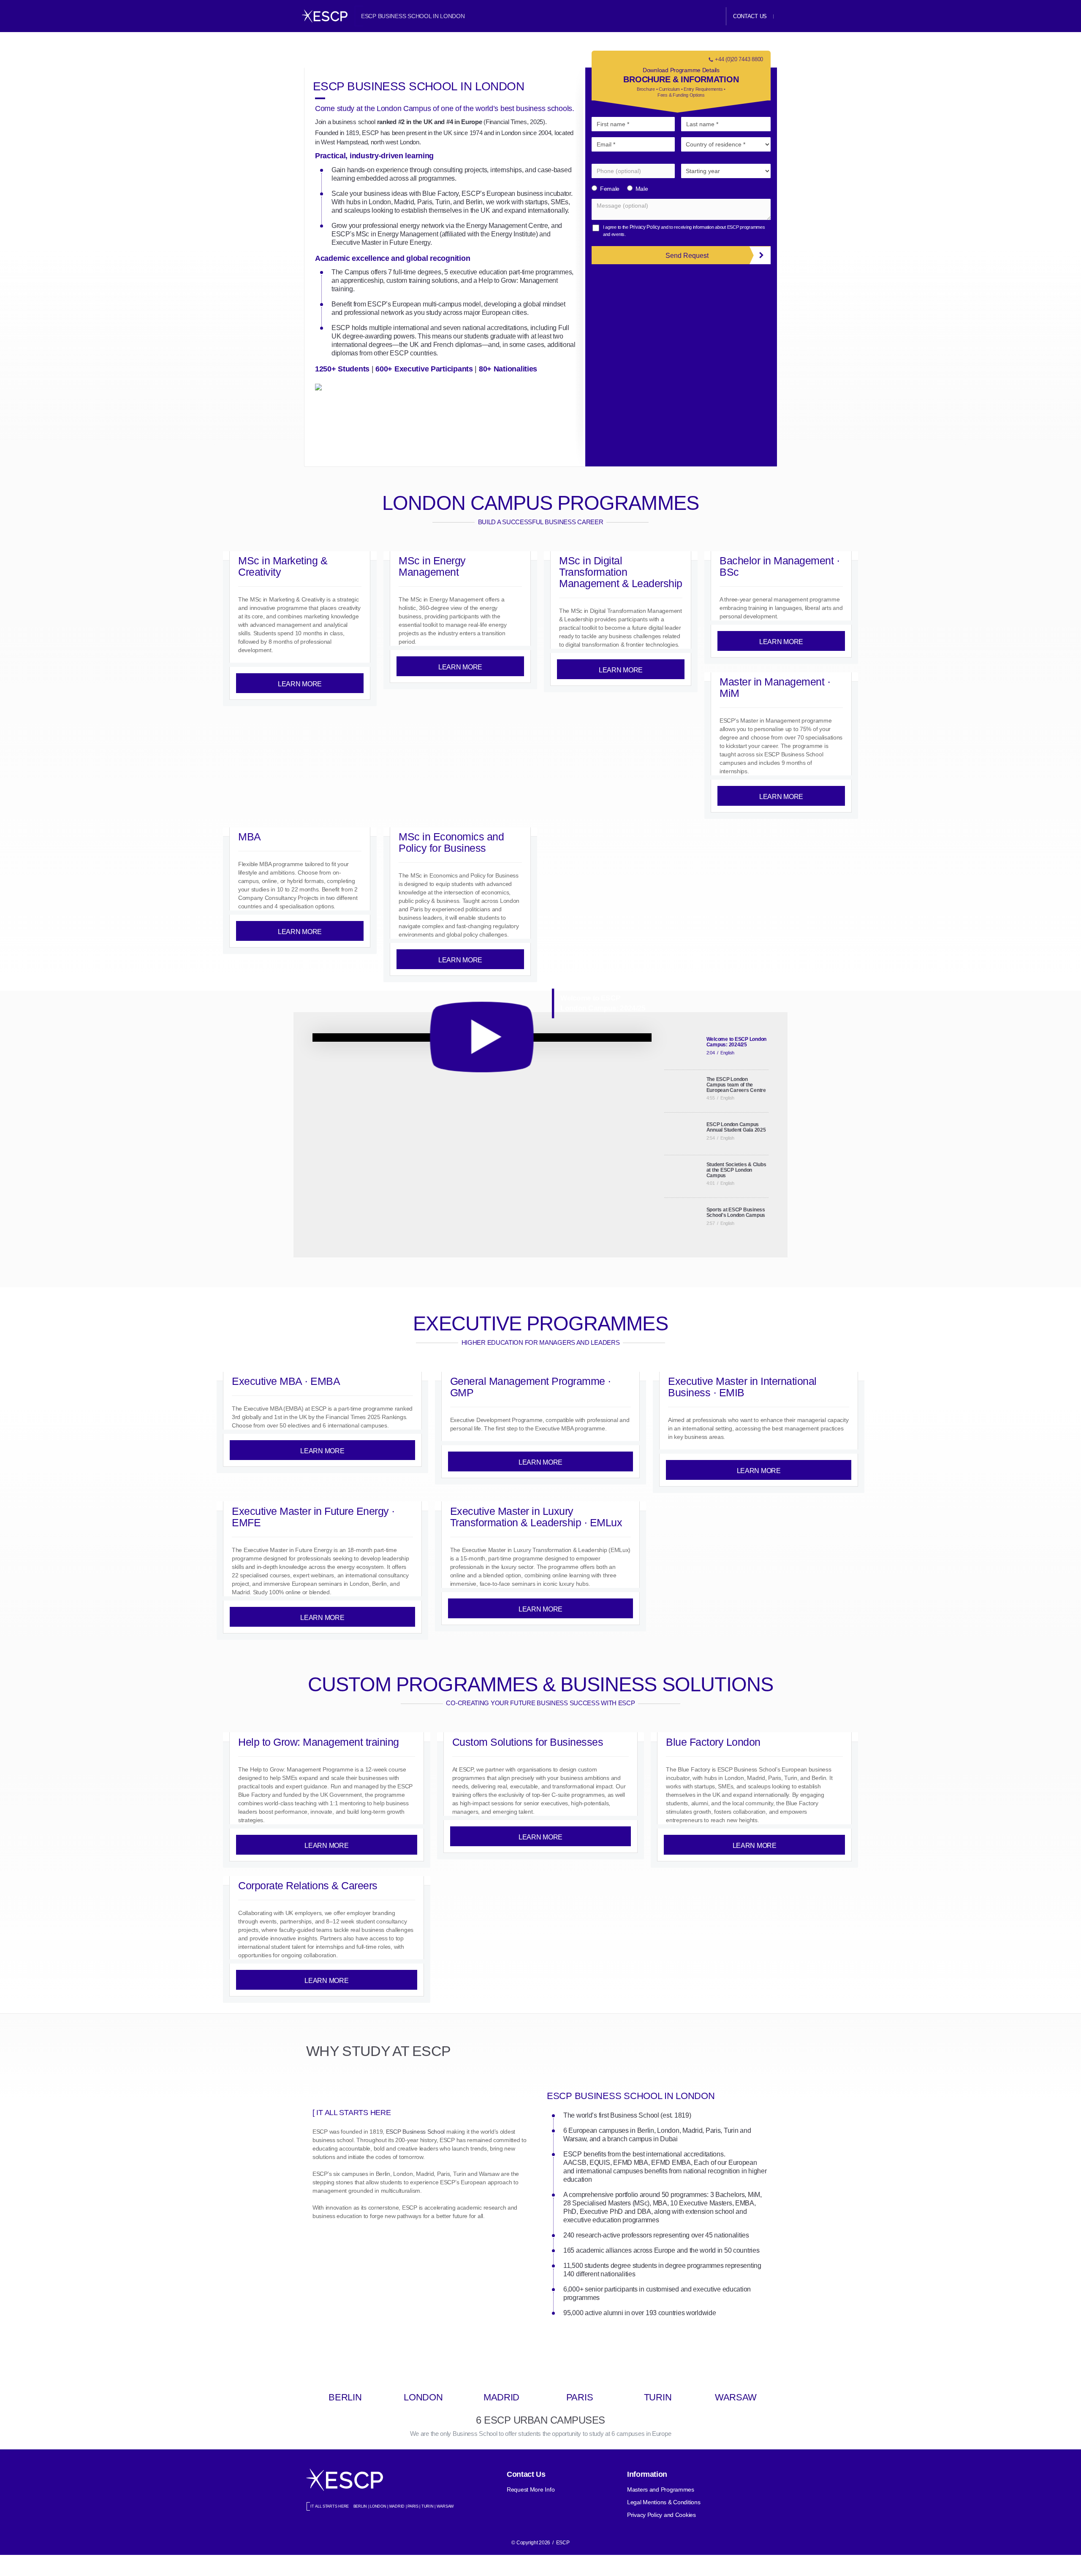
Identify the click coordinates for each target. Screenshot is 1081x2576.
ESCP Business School (415, 2132)
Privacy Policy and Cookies (661, 2515)
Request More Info (531, 2489)
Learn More (300, 684)
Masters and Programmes (661, 2489)
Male (642, 189)
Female (610, 189)
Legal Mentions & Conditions (664, 2502)
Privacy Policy (645, 227)
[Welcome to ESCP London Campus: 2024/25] (482, 1037)
